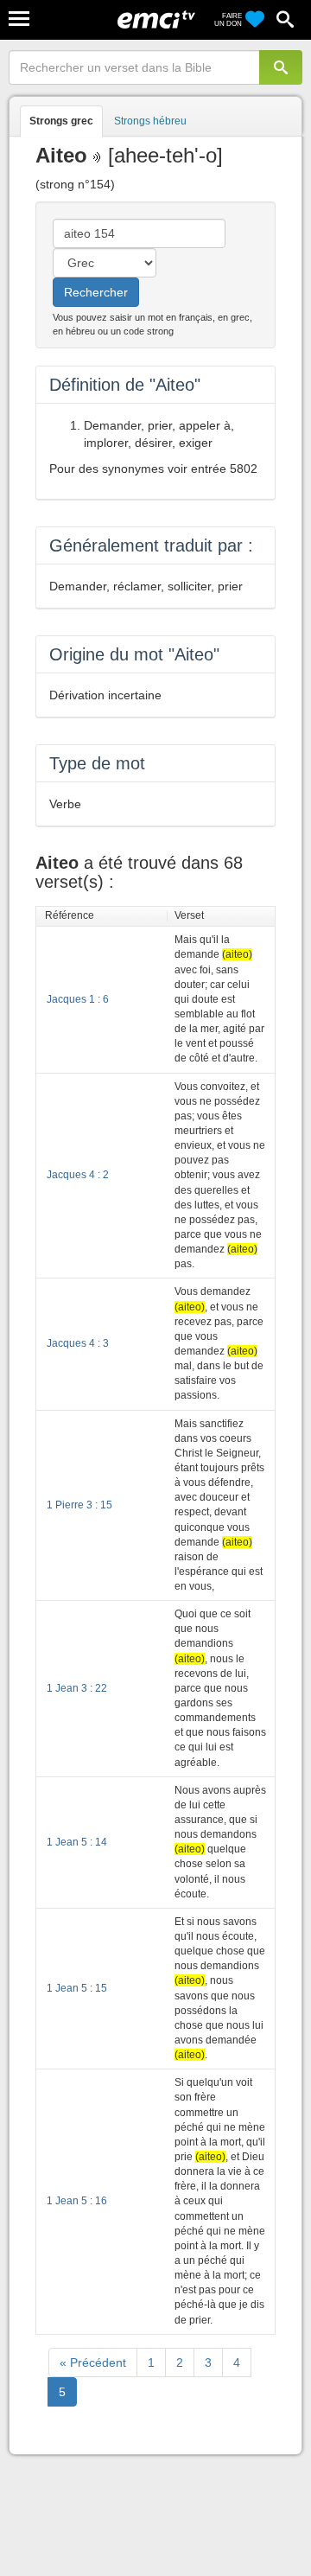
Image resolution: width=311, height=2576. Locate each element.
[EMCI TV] (156, 22)
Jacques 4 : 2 (78, 1175)
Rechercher (96, 292)
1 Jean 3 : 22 (77, 1688)
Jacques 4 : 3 (78, 1343)
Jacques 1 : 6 (78, 999)
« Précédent (93, 2362)
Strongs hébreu (150, 121)
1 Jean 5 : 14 (77, 1842)
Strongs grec (61, 121)
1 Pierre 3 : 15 (79, 1505)
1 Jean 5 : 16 (77, 2201)
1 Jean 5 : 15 (77, 1988)
